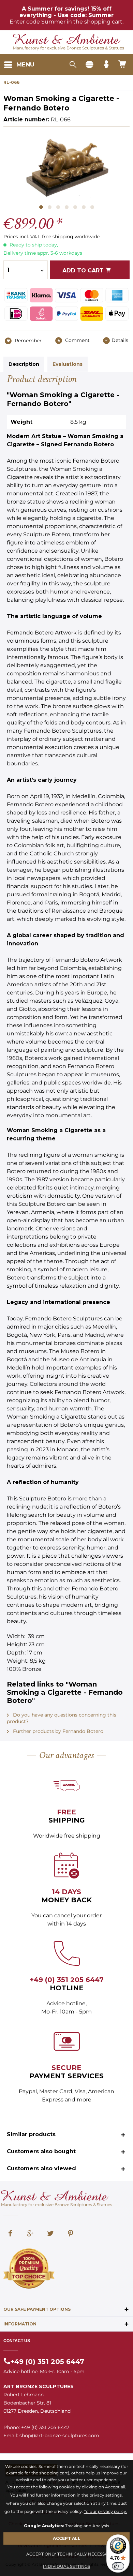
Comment (77, 340)
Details (120, 340)
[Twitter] (50, 2234)
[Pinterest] (71, 2234)
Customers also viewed (41, 2168)
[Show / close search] (73, 65)
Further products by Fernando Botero (57, 1731)
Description (24, 364)
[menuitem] (19, 65)
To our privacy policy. (106, 2511)
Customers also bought (41, 2151)
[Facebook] (10, 2234)
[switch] (118, 2566)
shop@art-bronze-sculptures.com (59, 2436)
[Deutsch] (89, 65)
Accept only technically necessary (70, 2554)
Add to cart (84, 271)
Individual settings (66, 2566)
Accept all (67, 2538)
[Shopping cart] (123, 65)
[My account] (106, 65)
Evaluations (68, 364)
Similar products (31, 2134)
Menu (25, 64)
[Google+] (30, 2234)
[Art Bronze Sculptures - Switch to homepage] (67, 40)
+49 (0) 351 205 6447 (67, 1980)
